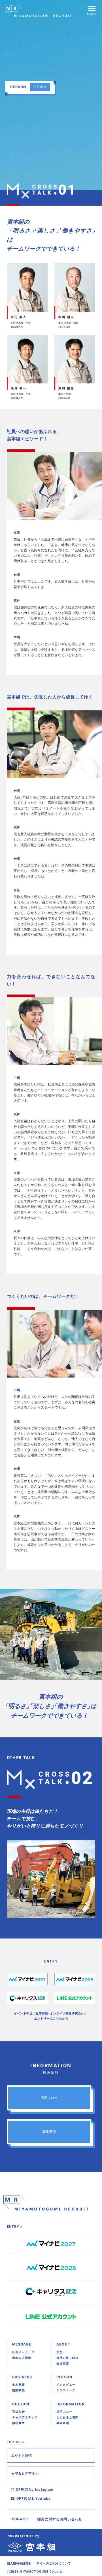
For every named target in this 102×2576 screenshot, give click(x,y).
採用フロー (64, 2412)
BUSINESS (22, 2377)
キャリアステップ (25, 2417)
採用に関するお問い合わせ (60, 2519)
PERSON (64, 2377)
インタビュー (66, 2385)
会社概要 (63, 2363)
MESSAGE (22, 2344)
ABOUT (63, 2344)
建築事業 (19, 2390)
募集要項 (63, 2423)
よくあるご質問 (67, 2417)
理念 (59, 2352)
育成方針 (19, 2412)
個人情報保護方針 (19, 2563)
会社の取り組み (67, 2358)
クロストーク (66, 2390)
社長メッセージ (23, 2352)
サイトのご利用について (54, 2563)
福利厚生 (19, 2423)
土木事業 (19, 2385)
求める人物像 (22, 2358)
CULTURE (21, 2404)
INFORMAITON (71, 2404)
